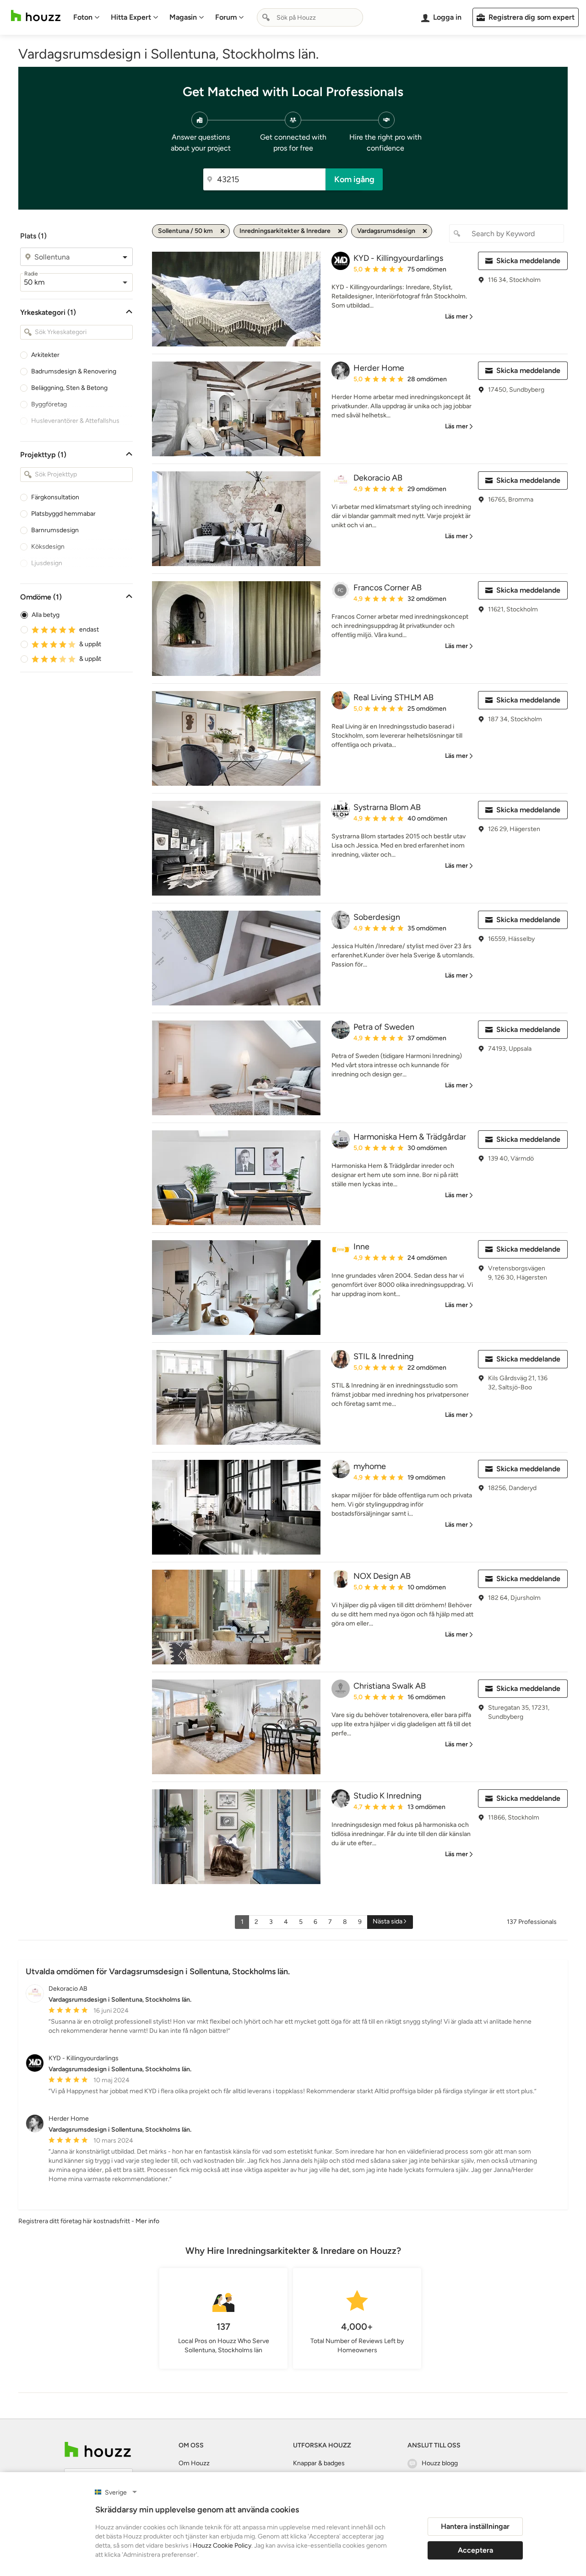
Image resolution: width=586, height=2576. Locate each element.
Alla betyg (46, 615)
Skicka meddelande (528, 261)
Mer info (147, 2221)
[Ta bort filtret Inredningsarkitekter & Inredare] (340, 231)
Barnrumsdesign (55, 530)
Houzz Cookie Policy (222, 2546)
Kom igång (354, 179)
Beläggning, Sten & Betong (69, 388)
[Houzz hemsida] (36, 16)
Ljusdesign (47, 563)
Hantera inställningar (475, 2526)
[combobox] (310, 17)
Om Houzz (194, 2463)
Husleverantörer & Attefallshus (75, 421)
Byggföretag (49, 404)
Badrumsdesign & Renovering (74, 371)
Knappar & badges (319, 2463)
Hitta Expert (131, 17)
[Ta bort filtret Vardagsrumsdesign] (425, 231)
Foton (83, 17)
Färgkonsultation (55, 497)
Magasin (183, 17)
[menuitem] (87, 17)
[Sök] (266, 17)
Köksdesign (48, 547)
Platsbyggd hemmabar (63, 514)
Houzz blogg (440, 2463)
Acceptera (475, 2550)
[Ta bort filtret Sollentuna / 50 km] (222, 231)
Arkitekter (45, 355)
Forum (226, 17)
